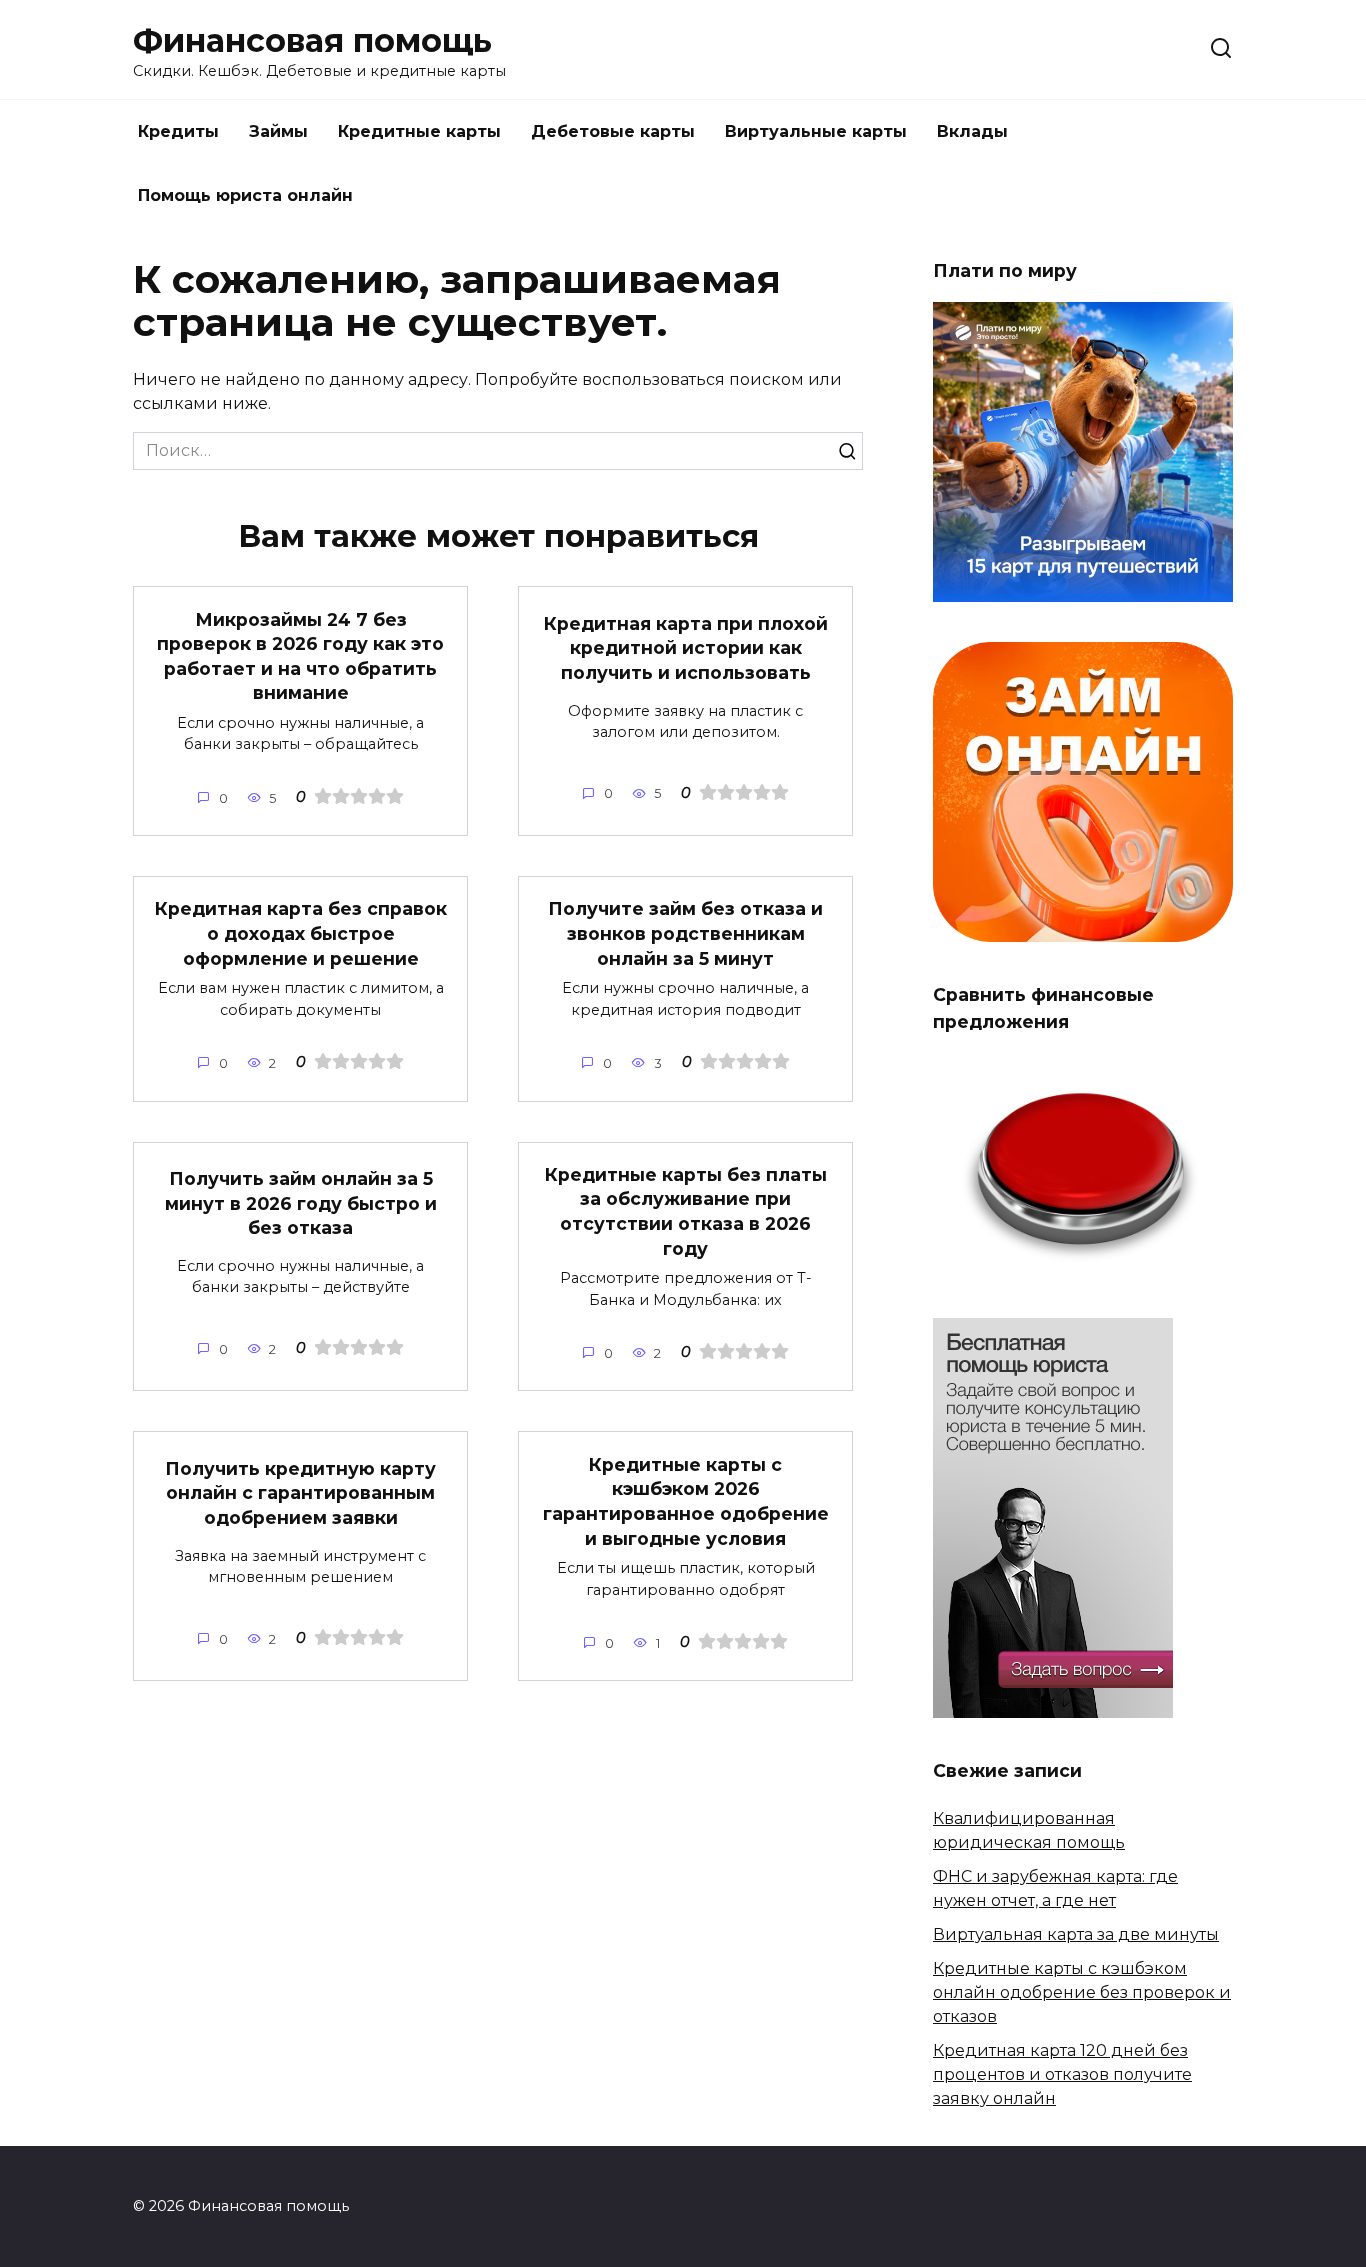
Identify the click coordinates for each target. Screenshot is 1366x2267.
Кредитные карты (419, 131)
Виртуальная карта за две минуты (1076, 1934)
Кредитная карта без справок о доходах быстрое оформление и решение (301, 933)
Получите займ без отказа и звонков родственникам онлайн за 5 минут (685, 933)
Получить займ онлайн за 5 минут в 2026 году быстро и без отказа (301, 1203)
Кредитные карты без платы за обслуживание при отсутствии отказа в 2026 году (686, 1211)
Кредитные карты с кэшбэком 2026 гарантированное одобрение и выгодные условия (686, 1500)
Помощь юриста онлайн (245, 195)
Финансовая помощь (312, 40)
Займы (278, 131)
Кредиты (178, 131)
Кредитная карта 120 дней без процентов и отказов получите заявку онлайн (1062, 2074)
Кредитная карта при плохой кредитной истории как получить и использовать (686, 647)
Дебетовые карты (613, 131)
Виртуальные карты (816, 131)
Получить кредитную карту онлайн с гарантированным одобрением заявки (300, 1493)
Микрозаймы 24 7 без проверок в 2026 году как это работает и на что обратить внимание (300, 655)
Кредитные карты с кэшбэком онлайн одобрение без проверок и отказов (1082, 1992)
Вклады (972, 131)
